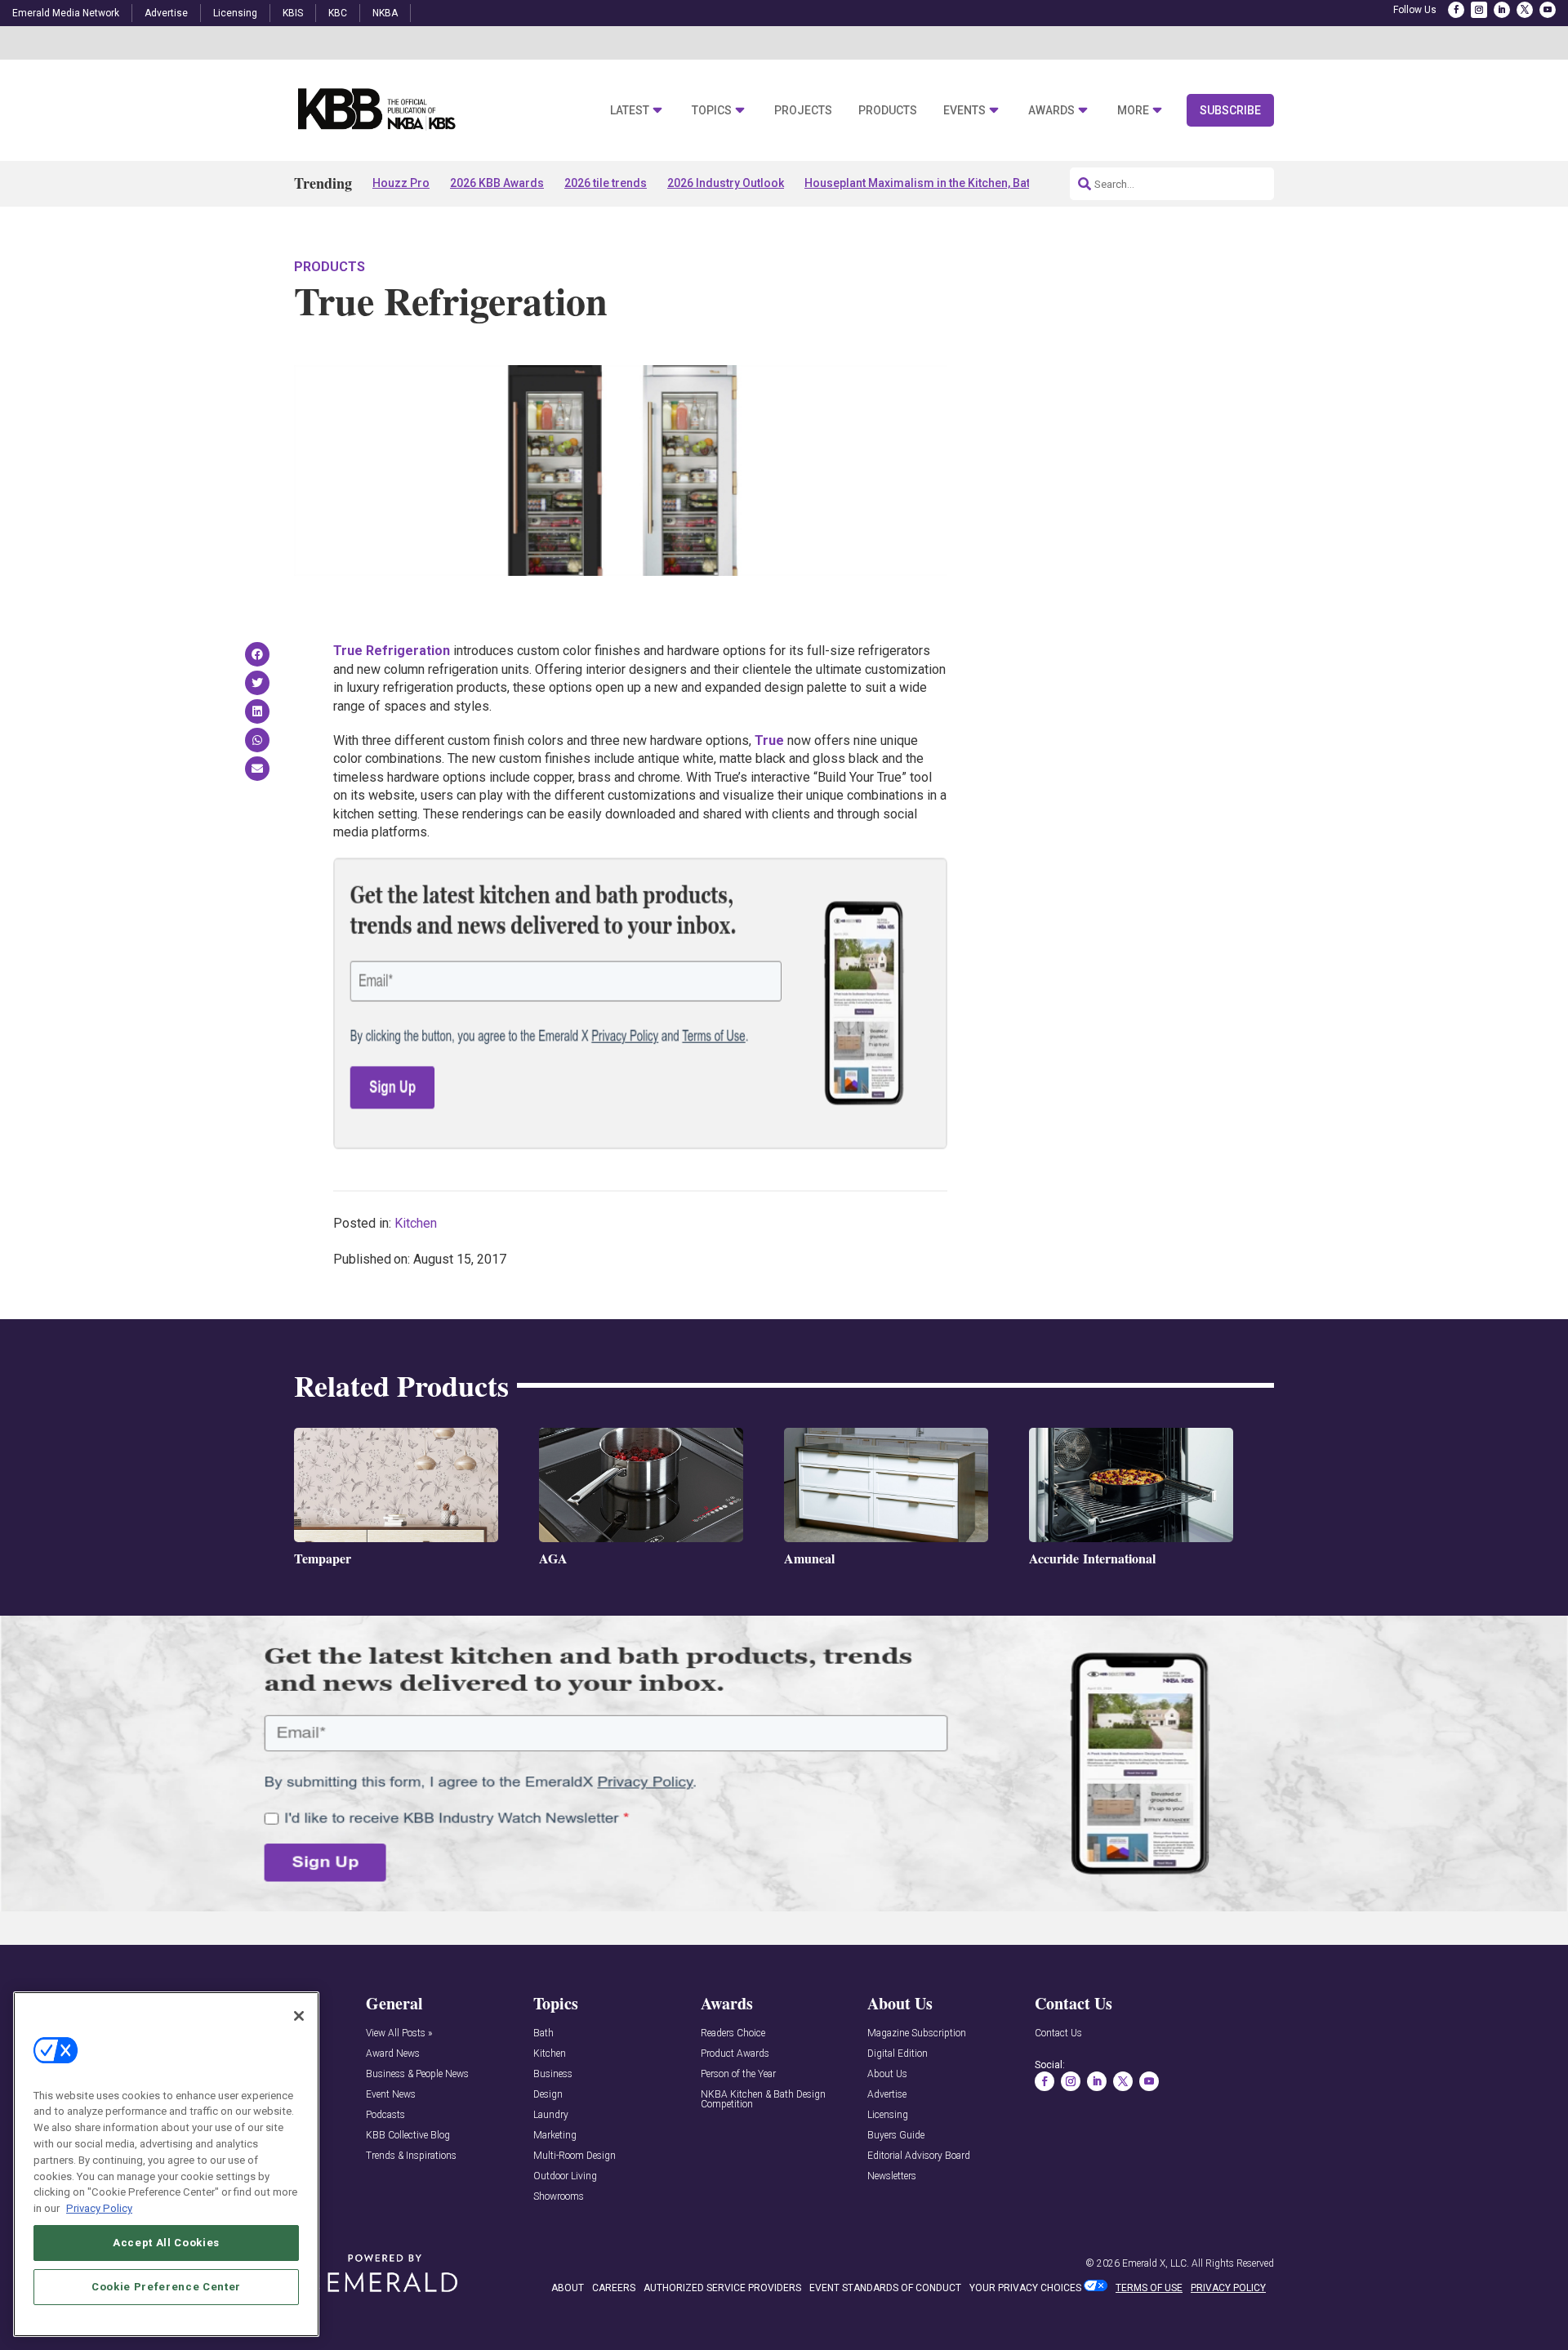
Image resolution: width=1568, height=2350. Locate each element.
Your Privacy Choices (1025, 2288)
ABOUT (568, 2288)
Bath (543, 2033)
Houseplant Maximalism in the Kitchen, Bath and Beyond (953, 183)
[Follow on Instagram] (1479, 10)
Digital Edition (898, 2054)
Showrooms (559, 2197)
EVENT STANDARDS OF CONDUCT (885, 2288)
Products (888, 111)
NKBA (385, 13)
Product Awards (735, 2054)
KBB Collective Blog (408, 2136)
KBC (338, 13)
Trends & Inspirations (411, 2156)
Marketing (555, 2136)
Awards (1051, 111)
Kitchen (416, 1223)
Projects (803, 111)
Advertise (166, 13)
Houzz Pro (401, 183)
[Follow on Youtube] (1548, 10)
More (1133, 111)
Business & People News (417, 2074)
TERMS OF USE (1149, 2288)
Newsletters (892, 2176)
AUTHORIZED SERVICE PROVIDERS (722, 2288)
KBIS (293, 13)
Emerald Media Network (66, 13)
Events (964, 111)
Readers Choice (733, 2033)
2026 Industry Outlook (726, 183)
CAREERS (614, 2288)
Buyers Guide (896, 2136)
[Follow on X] (1525, 10)
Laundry (551, 2115)
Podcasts (385, 2115)
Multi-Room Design (575, 2156)
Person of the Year (738, 2074)
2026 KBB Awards (497, 183)
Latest (630, 111)
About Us (887, 2074)
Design (548, 2095)
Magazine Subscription (917, 2033)
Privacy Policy (99, 2207)
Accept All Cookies (166, 2242)
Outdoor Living (565, 2176)
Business (553, 2074)
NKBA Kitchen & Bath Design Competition (763, 2100)
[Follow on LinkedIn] (1502, 10)
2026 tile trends (606, 183)
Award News (393, 2054)
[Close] (299, 2016)
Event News (391, 2095)
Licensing (235, 13)
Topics (712, 111)
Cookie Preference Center (166, 2286)
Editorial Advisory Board (919, 2156)
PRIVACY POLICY (1228, 2288)
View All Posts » (399, 2033)
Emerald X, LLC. (1156, 2263)
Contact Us (1058, 2033)
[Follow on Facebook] (1456, 10)
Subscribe (1230, 110)
